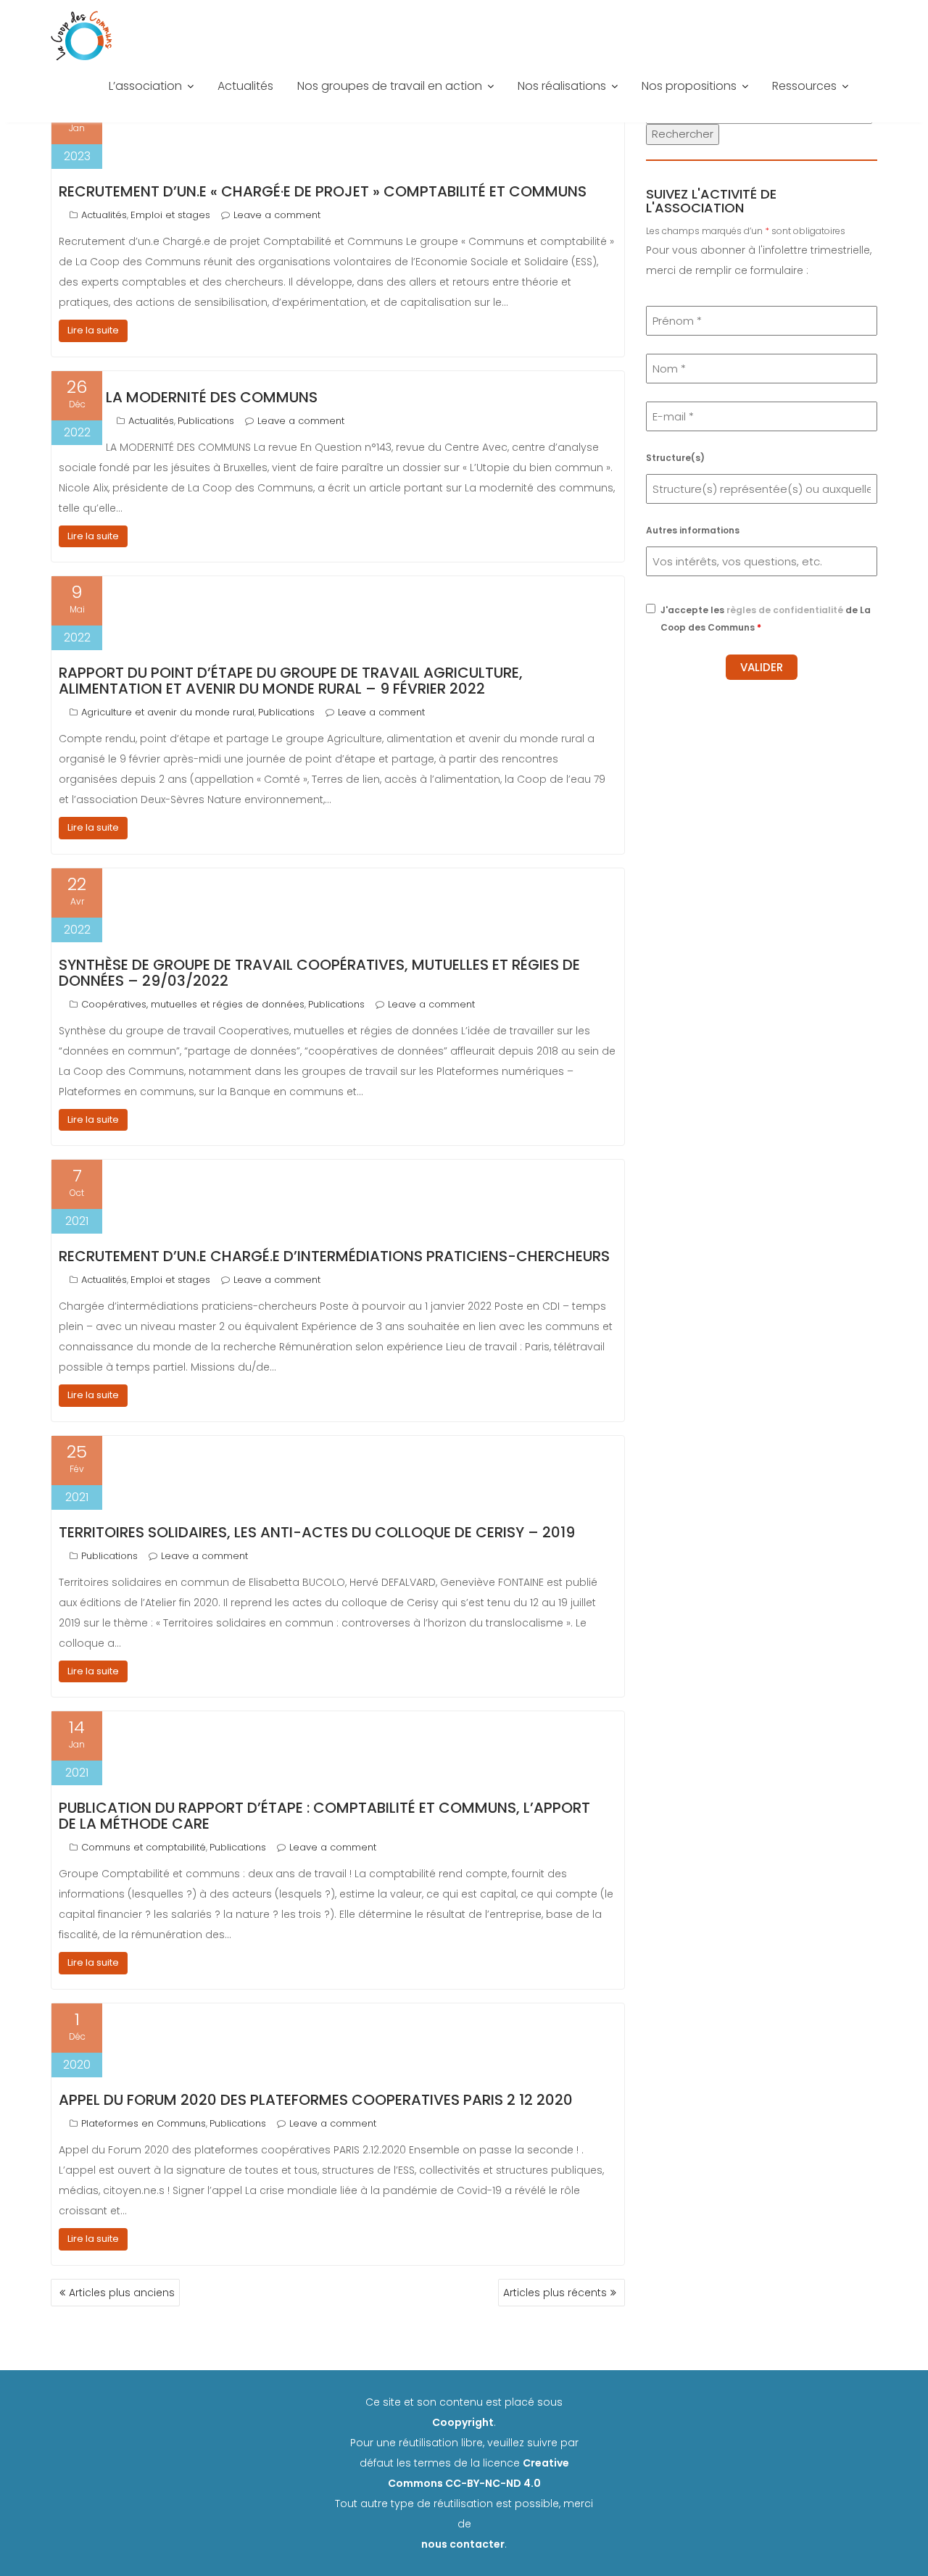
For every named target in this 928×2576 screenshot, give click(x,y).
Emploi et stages (170, 215)
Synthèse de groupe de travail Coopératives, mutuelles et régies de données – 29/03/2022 (319, 973)
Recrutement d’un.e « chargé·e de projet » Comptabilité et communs (323, 191)
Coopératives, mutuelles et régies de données (193, 1004)
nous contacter (463, 2544)
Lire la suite (93, 330)
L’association (145, 86)
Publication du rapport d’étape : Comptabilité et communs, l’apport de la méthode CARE (324, 1816)
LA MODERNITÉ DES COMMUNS (212, 397)
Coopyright (463, 2422)
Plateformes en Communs (144, 2123)
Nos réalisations (562, 86)
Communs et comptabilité (144, 1847)
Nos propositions (689, 86)
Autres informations (693, 530)
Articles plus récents (555, 2293)
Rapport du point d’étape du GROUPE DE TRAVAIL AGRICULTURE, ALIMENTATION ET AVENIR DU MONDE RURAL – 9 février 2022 (291, 681)
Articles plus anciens (122, 2293)
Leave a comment (277, 215)
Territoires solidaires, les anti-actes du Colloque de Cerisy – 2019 (317, 1532)
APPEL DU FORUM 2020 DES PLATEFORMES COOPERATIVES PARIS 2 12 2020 (316, 2100)
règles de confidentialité (785, 610)
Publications (206, 421)
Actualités (245, 86)
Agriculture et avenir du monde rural (168, 712)
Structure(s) (675, 458)
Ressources (804, 86)
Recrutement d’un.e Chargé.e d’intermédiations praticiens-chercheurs (334, 1256)
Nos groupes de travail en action (390, 86)
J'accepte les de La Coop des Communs (766, 619)
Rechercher (683, 134)
